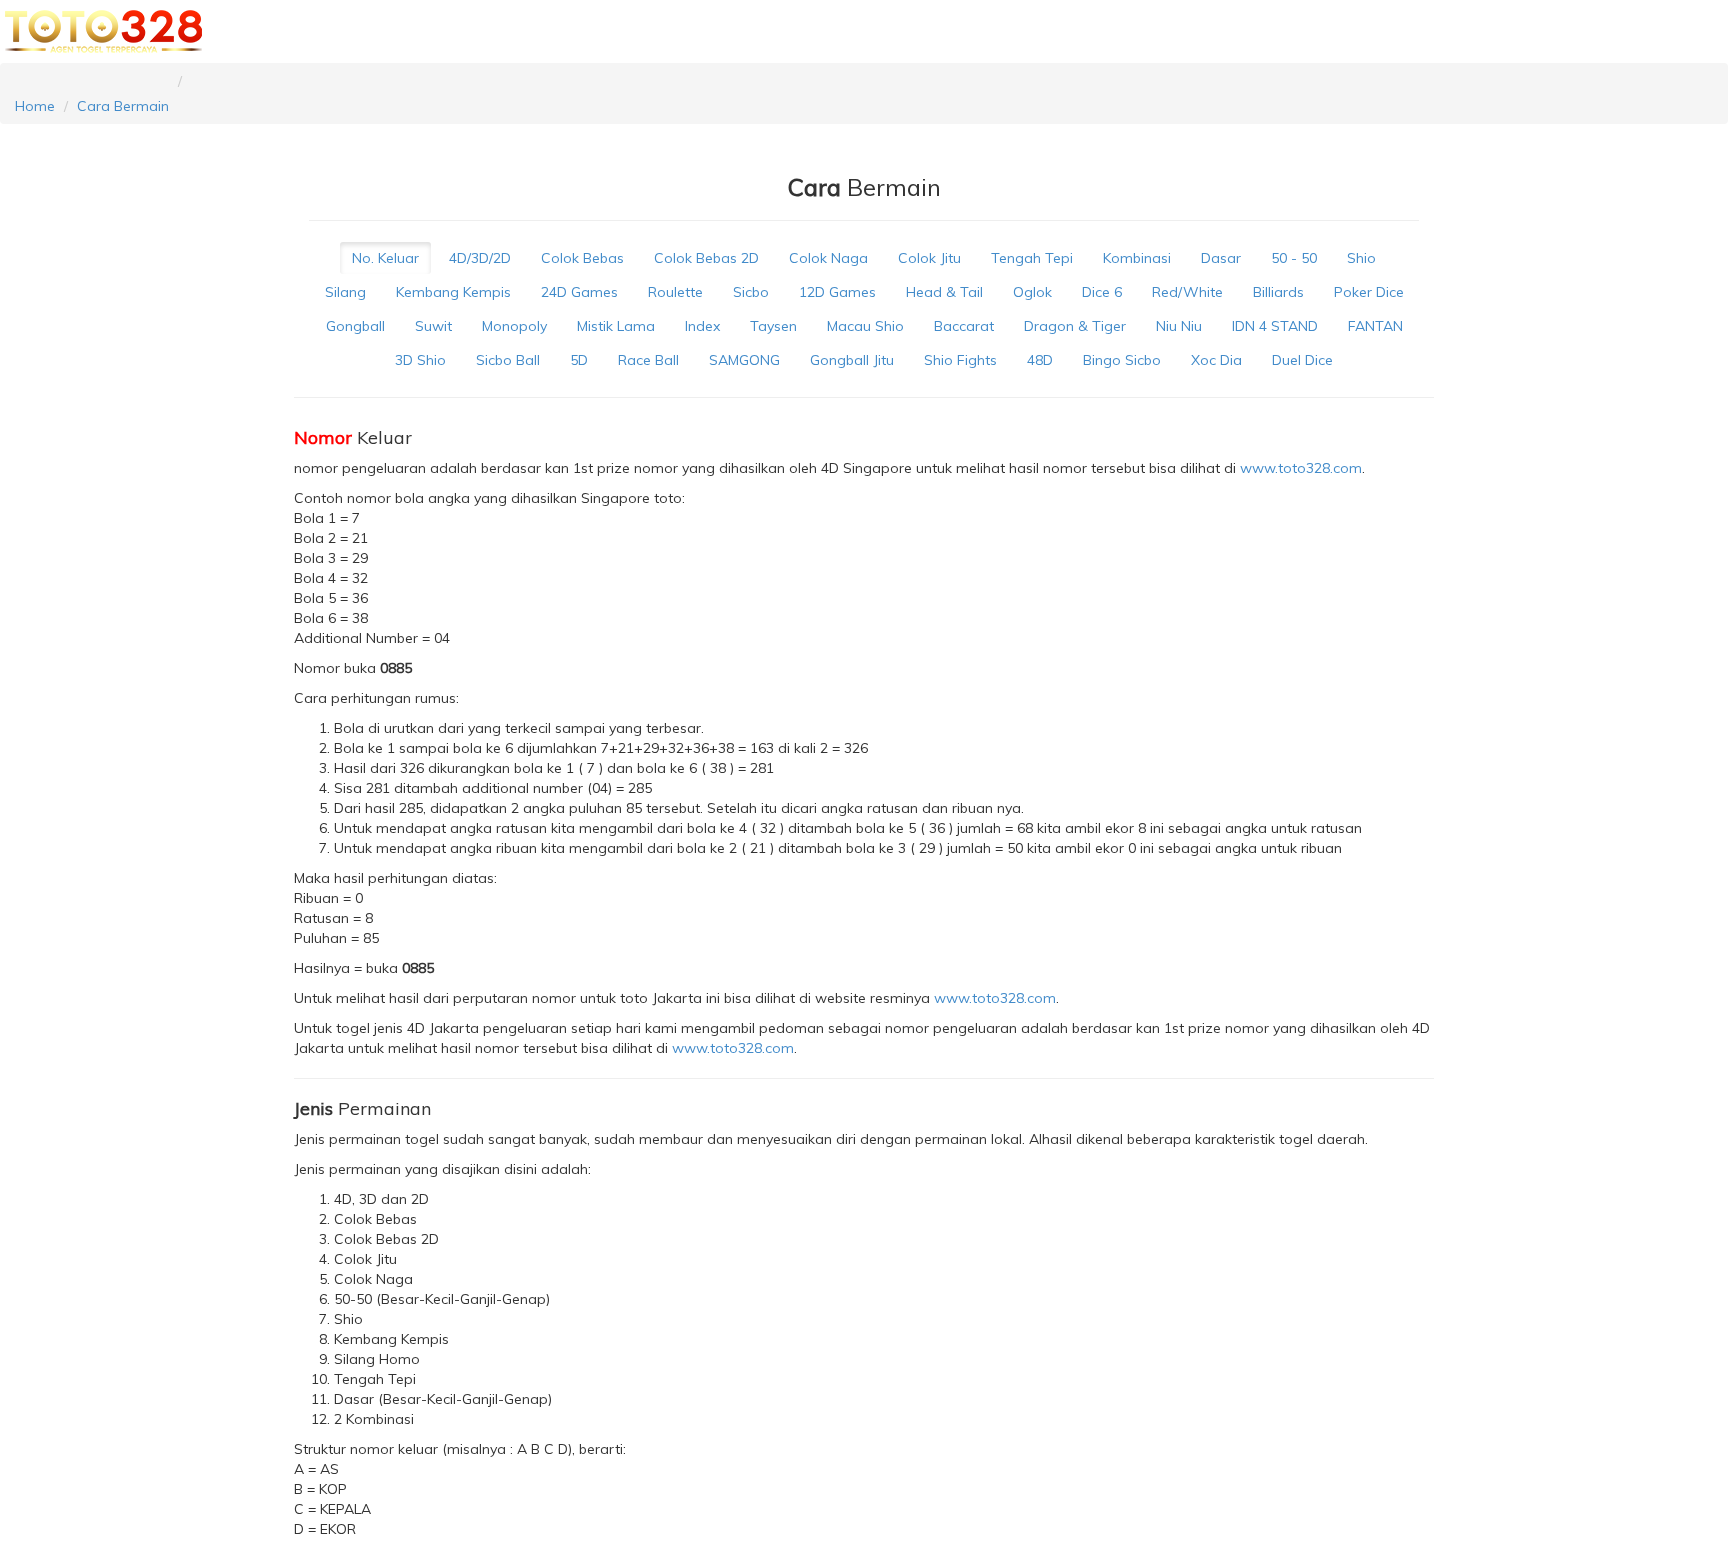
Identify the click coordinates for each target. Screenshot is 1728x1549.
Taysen (773, 326)
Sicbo (751, 292)
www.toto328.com (1301, 468)
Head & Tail (944, 292)
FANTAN (1375, 326)
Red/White (1187, 292)
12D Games (837, 292)
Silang (345, 292)
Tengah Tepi (1032, 258)
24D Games (579, 292)
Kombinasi (1137, 258)
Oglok (1032, 292)
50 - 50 (1294, 258)
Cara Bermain (123, 106)
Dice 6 (1102, 292)
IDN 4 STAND (1275, 326)
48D (1040, 360)
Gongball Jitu (852, 360)
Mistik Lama (616, 326)
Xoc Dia (1216, 360)
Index (702, 326)
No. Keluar (385, 258)
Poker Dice (1369, 292)
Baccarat (964, 326)
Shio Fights (960, 360)
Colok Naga (828, 258)
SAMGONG (744, 360)
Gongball (355, 326)
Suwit (433, 326)
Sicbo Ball (508, 360)
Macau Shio (865, 326)
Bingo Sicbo (1122, 360)
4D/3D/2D (480, 258)
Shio (1361, 258)
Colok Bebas (582, 258)
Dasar (1221, 258)
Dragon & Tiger (1075, 326)
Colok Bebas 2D (706, 258)
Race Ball (648, 360)
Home (35, 106)
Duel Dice (1302, 360)
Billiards (1278, 292)
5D (579, 360)
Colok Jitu (929, 258)
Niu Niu (1179, 326)
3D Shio (420, 360)
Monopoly (514, 326)
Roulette (675, 292)
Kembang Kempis (453, 292)
